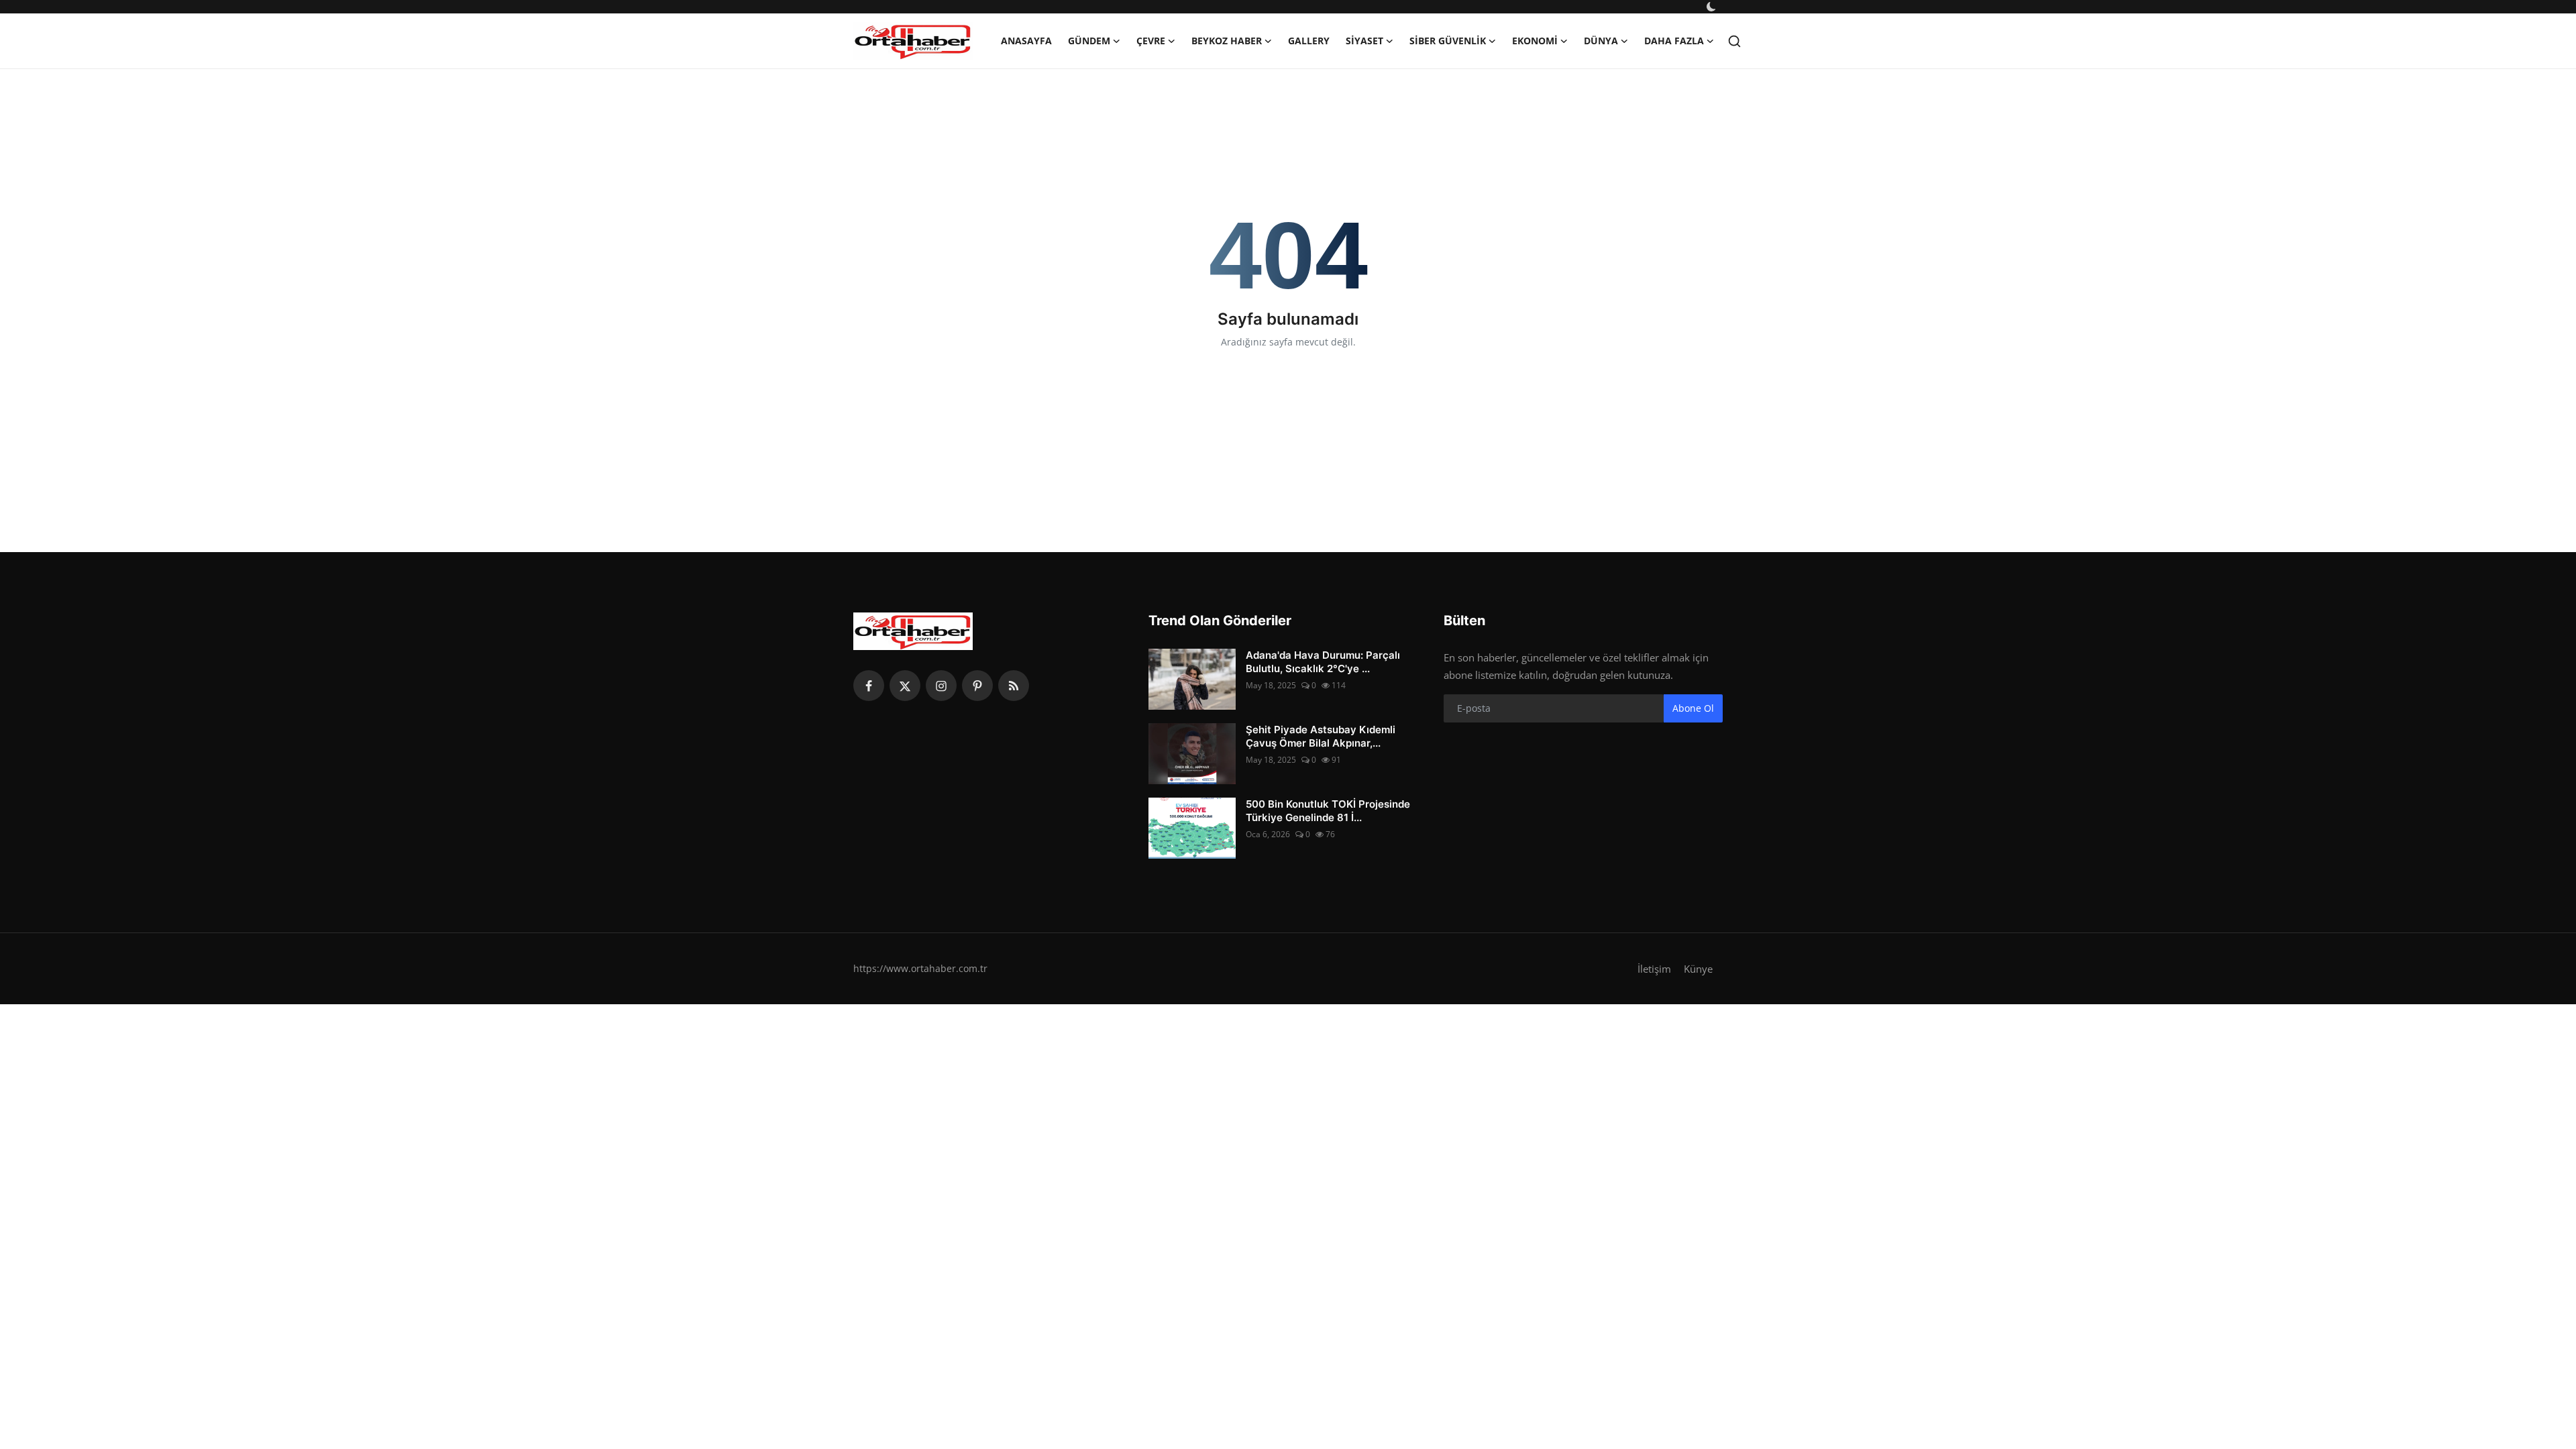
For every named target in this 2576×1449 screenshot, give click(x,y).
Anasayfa (1026, 41)
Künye (1698, 969)
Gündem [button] (1089, 41)
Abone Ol (1693, 708)
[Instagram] (941, 686)
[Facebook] (869, 686)
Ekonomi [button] (1535, 41)
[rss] (1014, 686)
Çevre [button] (1151, 41)
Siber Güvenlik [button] (1448, 41)
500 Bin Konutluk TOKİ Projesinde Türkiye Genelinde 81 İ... (1328, 811)
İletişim (1654, 969)
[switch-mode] (1713, 7)
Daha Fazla (1674, 41)
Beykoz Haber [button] (1227, 41)
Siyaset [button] (1364, 41)
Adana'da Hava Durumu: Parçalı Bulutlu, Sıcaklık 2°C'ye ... (1323, 662)
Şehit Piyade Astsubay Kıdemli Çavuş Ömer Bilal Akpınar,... (1321, 736)
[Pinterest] (977, 686)
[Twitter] (905, 686)
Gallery (1309, 41)
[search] (1734, 41)
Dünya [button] (1601, 41)
